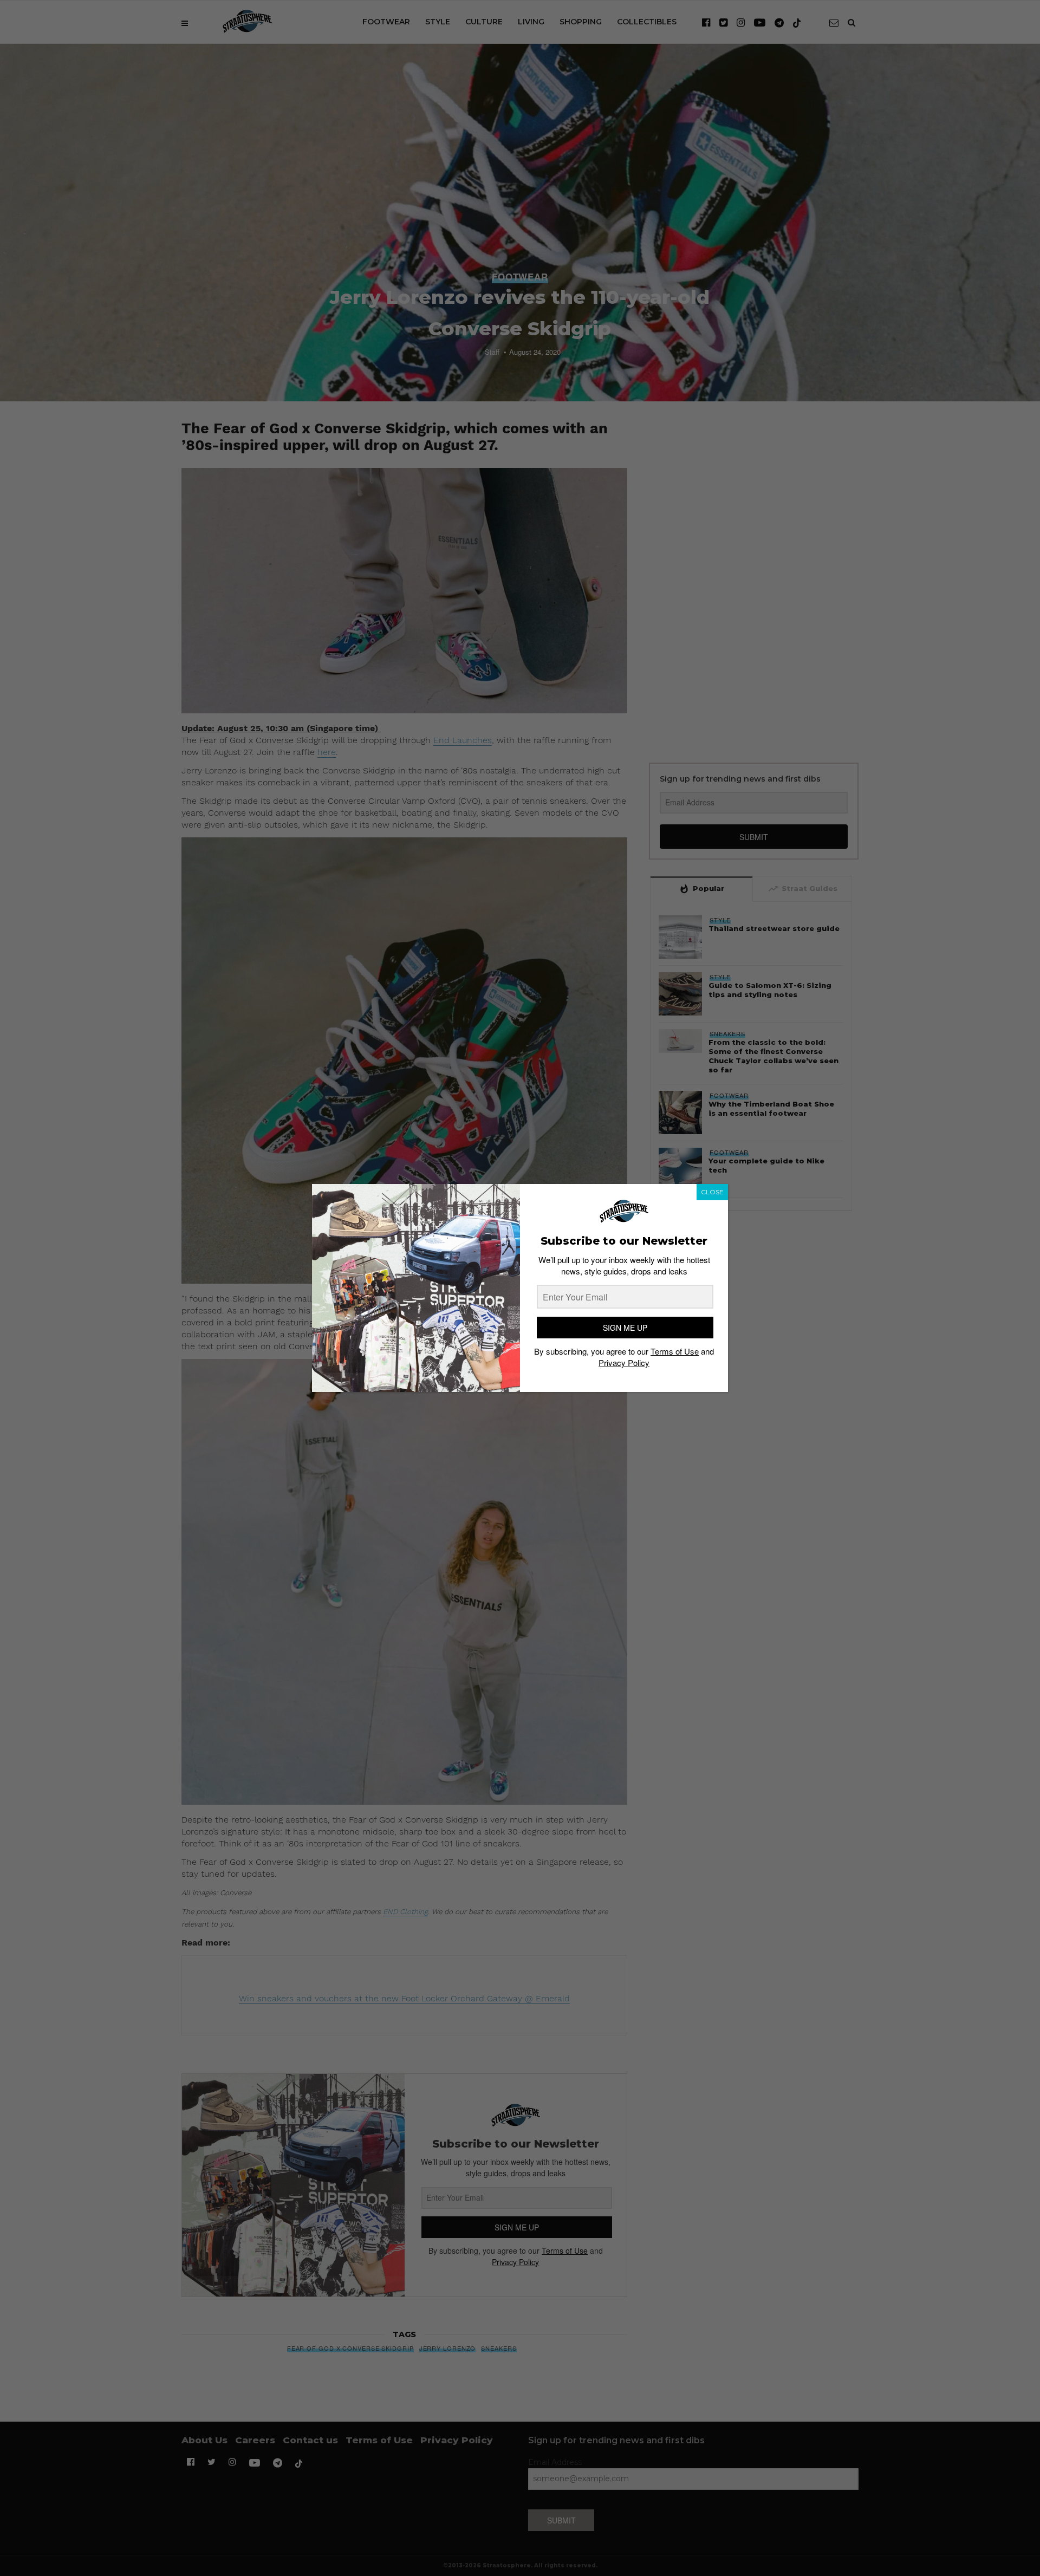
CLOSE (712, 1192)
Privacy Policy (624, 1362)
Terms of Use (675, 1351)
